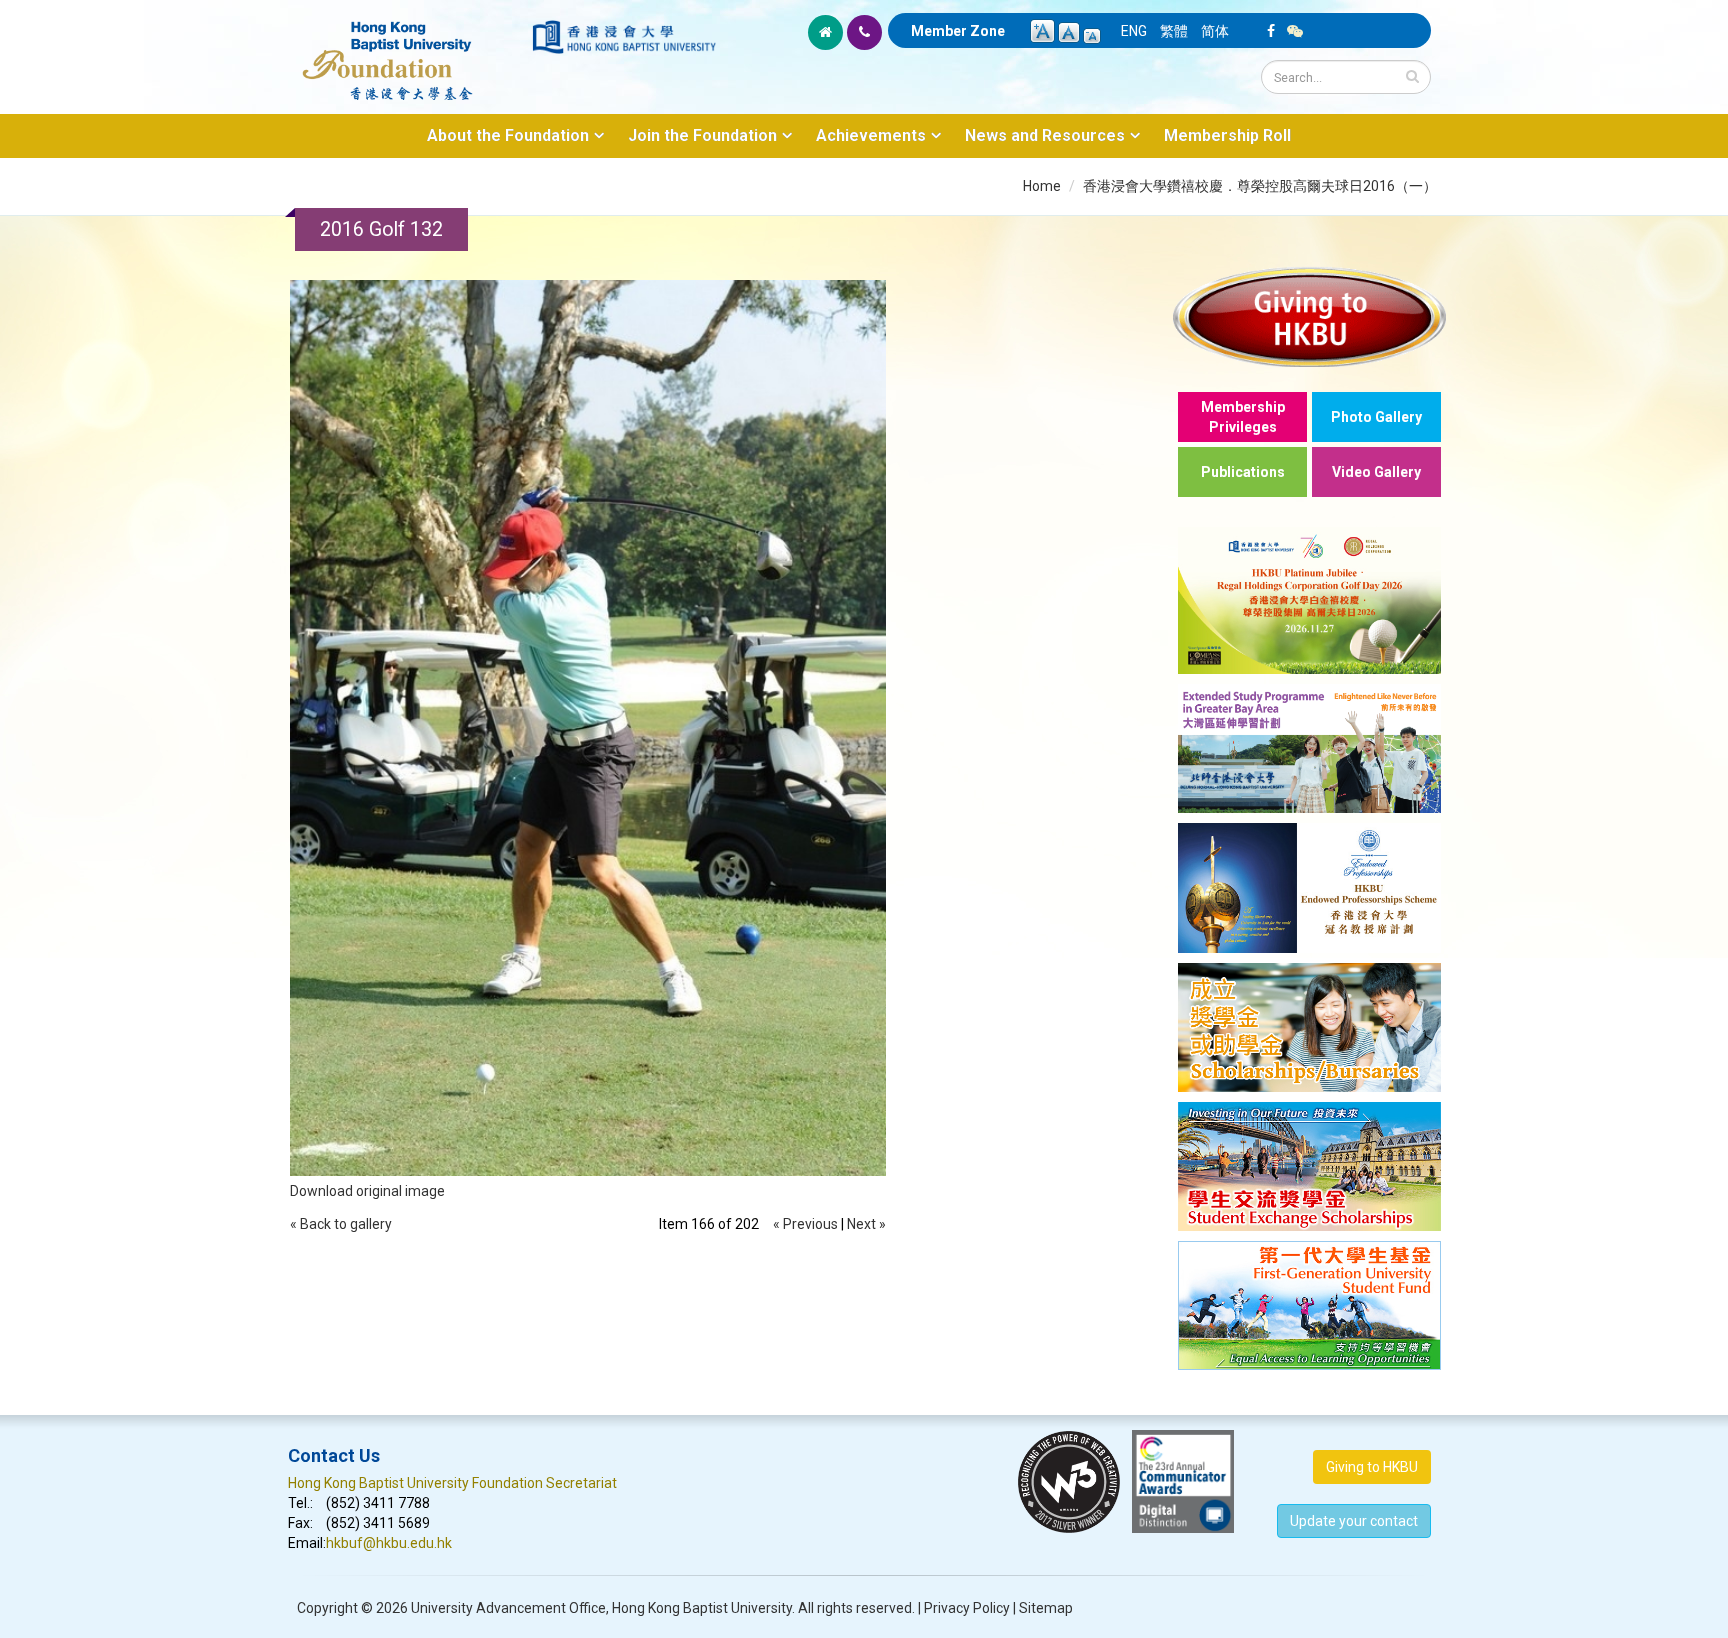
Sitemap (1046, 1608)
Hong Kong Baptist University (702, 1608)
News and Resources (1045, 135)
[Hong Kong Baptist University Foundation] (408, 50)
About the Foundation (508, 135)
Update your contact (1354, 1521)
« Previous (805, 1224)
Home (1042, 186)
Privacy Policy (967, 1608)
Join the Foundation (702, 135)
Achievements (871, 135)
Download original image (367, 1191)
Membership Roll (1227, 135)
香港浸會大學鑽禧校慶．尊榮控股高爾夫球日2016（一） (1260, 186)
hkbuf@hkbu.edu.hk (389, 1543)
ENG (1134, 31)
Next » (866, 1224)
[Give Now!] (1309, 316)
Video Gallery (1376, 472)
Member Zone (958, 31)
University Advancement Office (508, 1608)
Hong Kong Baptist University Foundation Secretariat (452, 1483)
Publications (1243, 472)
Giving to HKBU (1372, 1467)
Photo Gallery (1376, 417)
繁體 (1174, 31)
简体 (1215, 31)
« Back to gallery (341, 1224)
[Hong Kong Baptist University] (624, 37)
